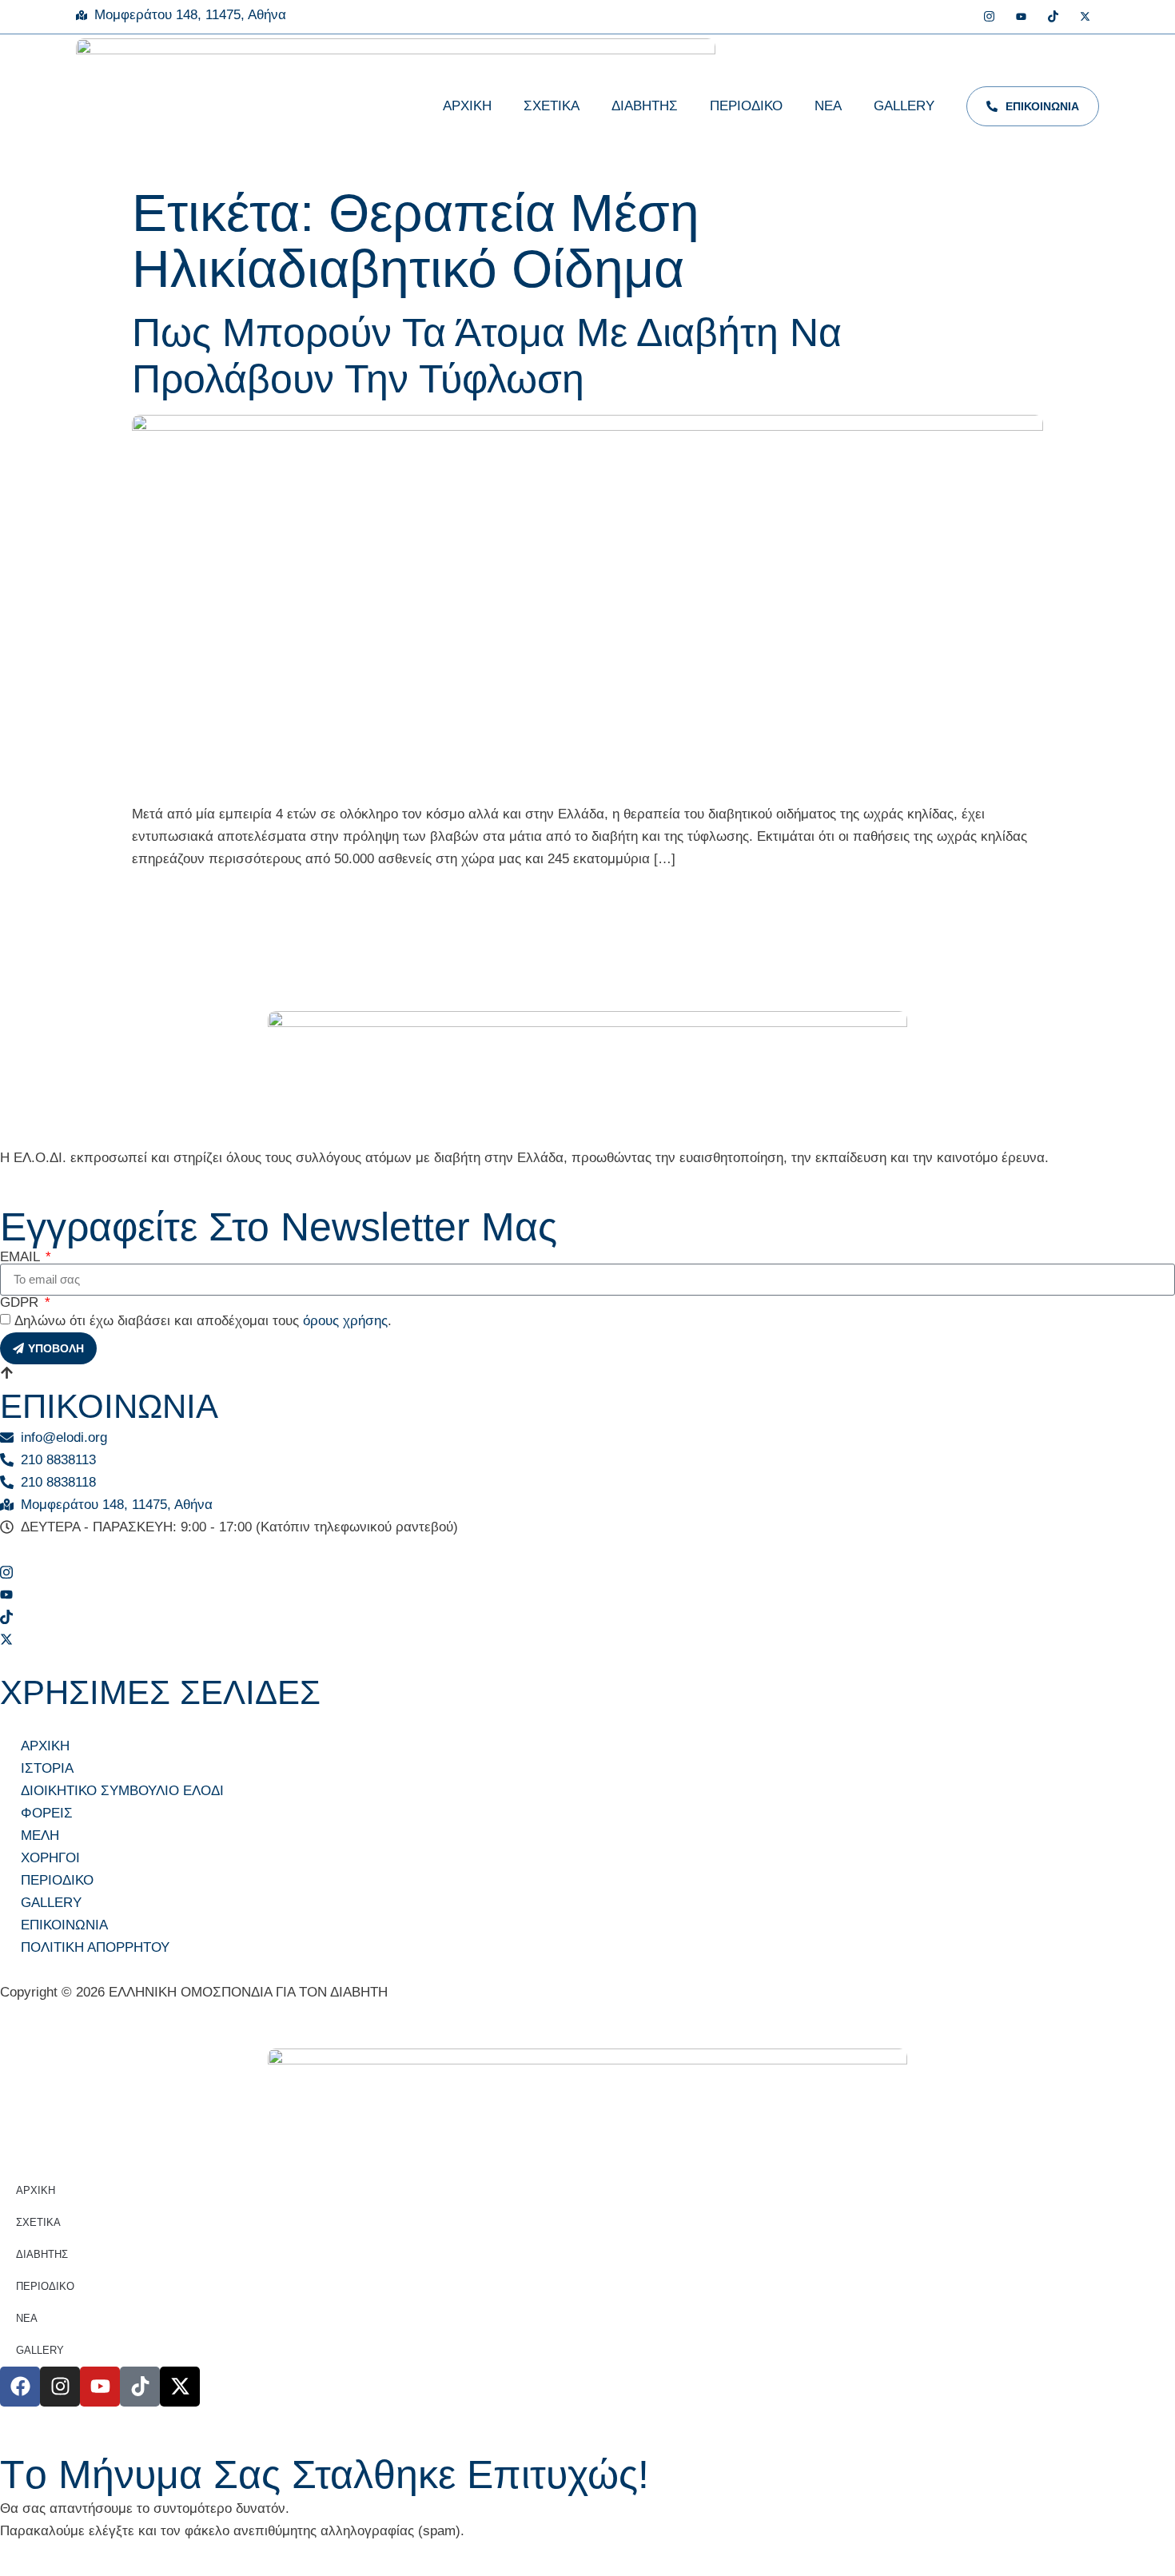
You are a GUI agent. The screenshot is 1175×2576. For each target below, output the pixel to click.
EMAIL (22, 1257)
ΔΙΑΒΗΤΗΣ (645, 106)
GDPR (21, 1302)
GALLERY (904, 106)
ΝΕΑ (828, 106)
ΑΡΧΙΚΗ (467, 106)
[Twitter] (1085, 18)
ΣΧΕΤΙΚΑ (552, 106)
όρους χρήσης (345, 1321)
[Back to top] (7, 1376)
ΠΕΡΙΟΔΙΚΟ (746, 106)
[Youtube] (1021, 18)
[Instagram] (989, 18)
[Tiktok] (1053, 18)
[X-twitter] (180, 2387)
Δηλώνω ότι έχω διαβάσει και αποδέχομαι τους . (203, 1321)
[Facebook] (957, 18)
